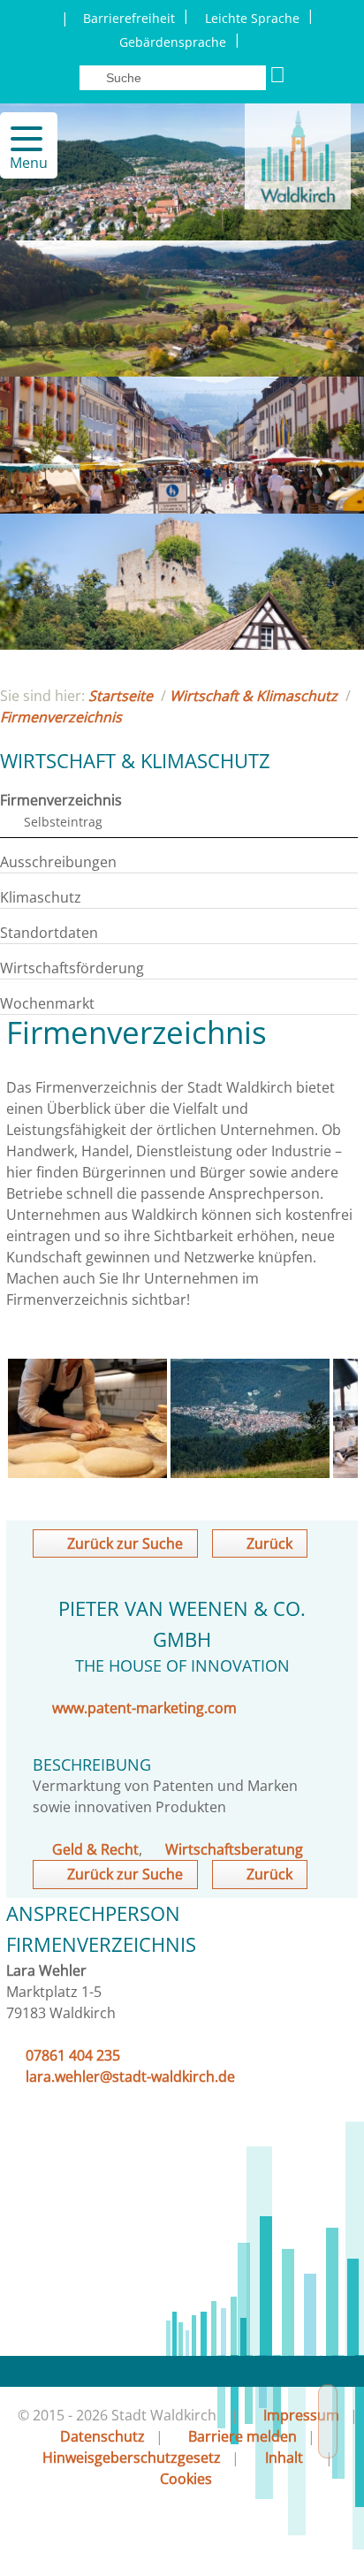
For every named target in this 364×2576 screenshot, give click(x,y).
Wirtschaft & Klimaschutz (254, 696)
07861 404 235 (73, 2055)
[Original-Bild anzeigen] (87, 1473)
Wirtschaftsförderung (72, 968)
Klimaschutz (41, 897)
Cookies (186, 2479)
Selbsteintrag (63, 822)
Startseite (121, 696)
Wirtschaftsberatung (234, 1849)
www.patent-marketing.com (144, 1708)
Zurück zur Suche (125, 1543)
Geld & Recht (95, 1849)
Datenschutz (102, 2436)
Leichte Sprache (252, 18)
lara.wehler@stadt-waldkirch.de (130, 2077)
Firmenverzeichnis (61, 717)
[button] (19, 139)
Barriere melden (243, 2436)
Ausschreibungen (58, 862)
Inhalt (284, 2458)
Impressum (301, 2415)
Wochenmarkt (47, 1003)
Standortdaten (49, 933)
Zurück (269, 1543)
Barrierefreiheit (129, 18)
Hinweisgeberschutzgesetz (132, 2458)
